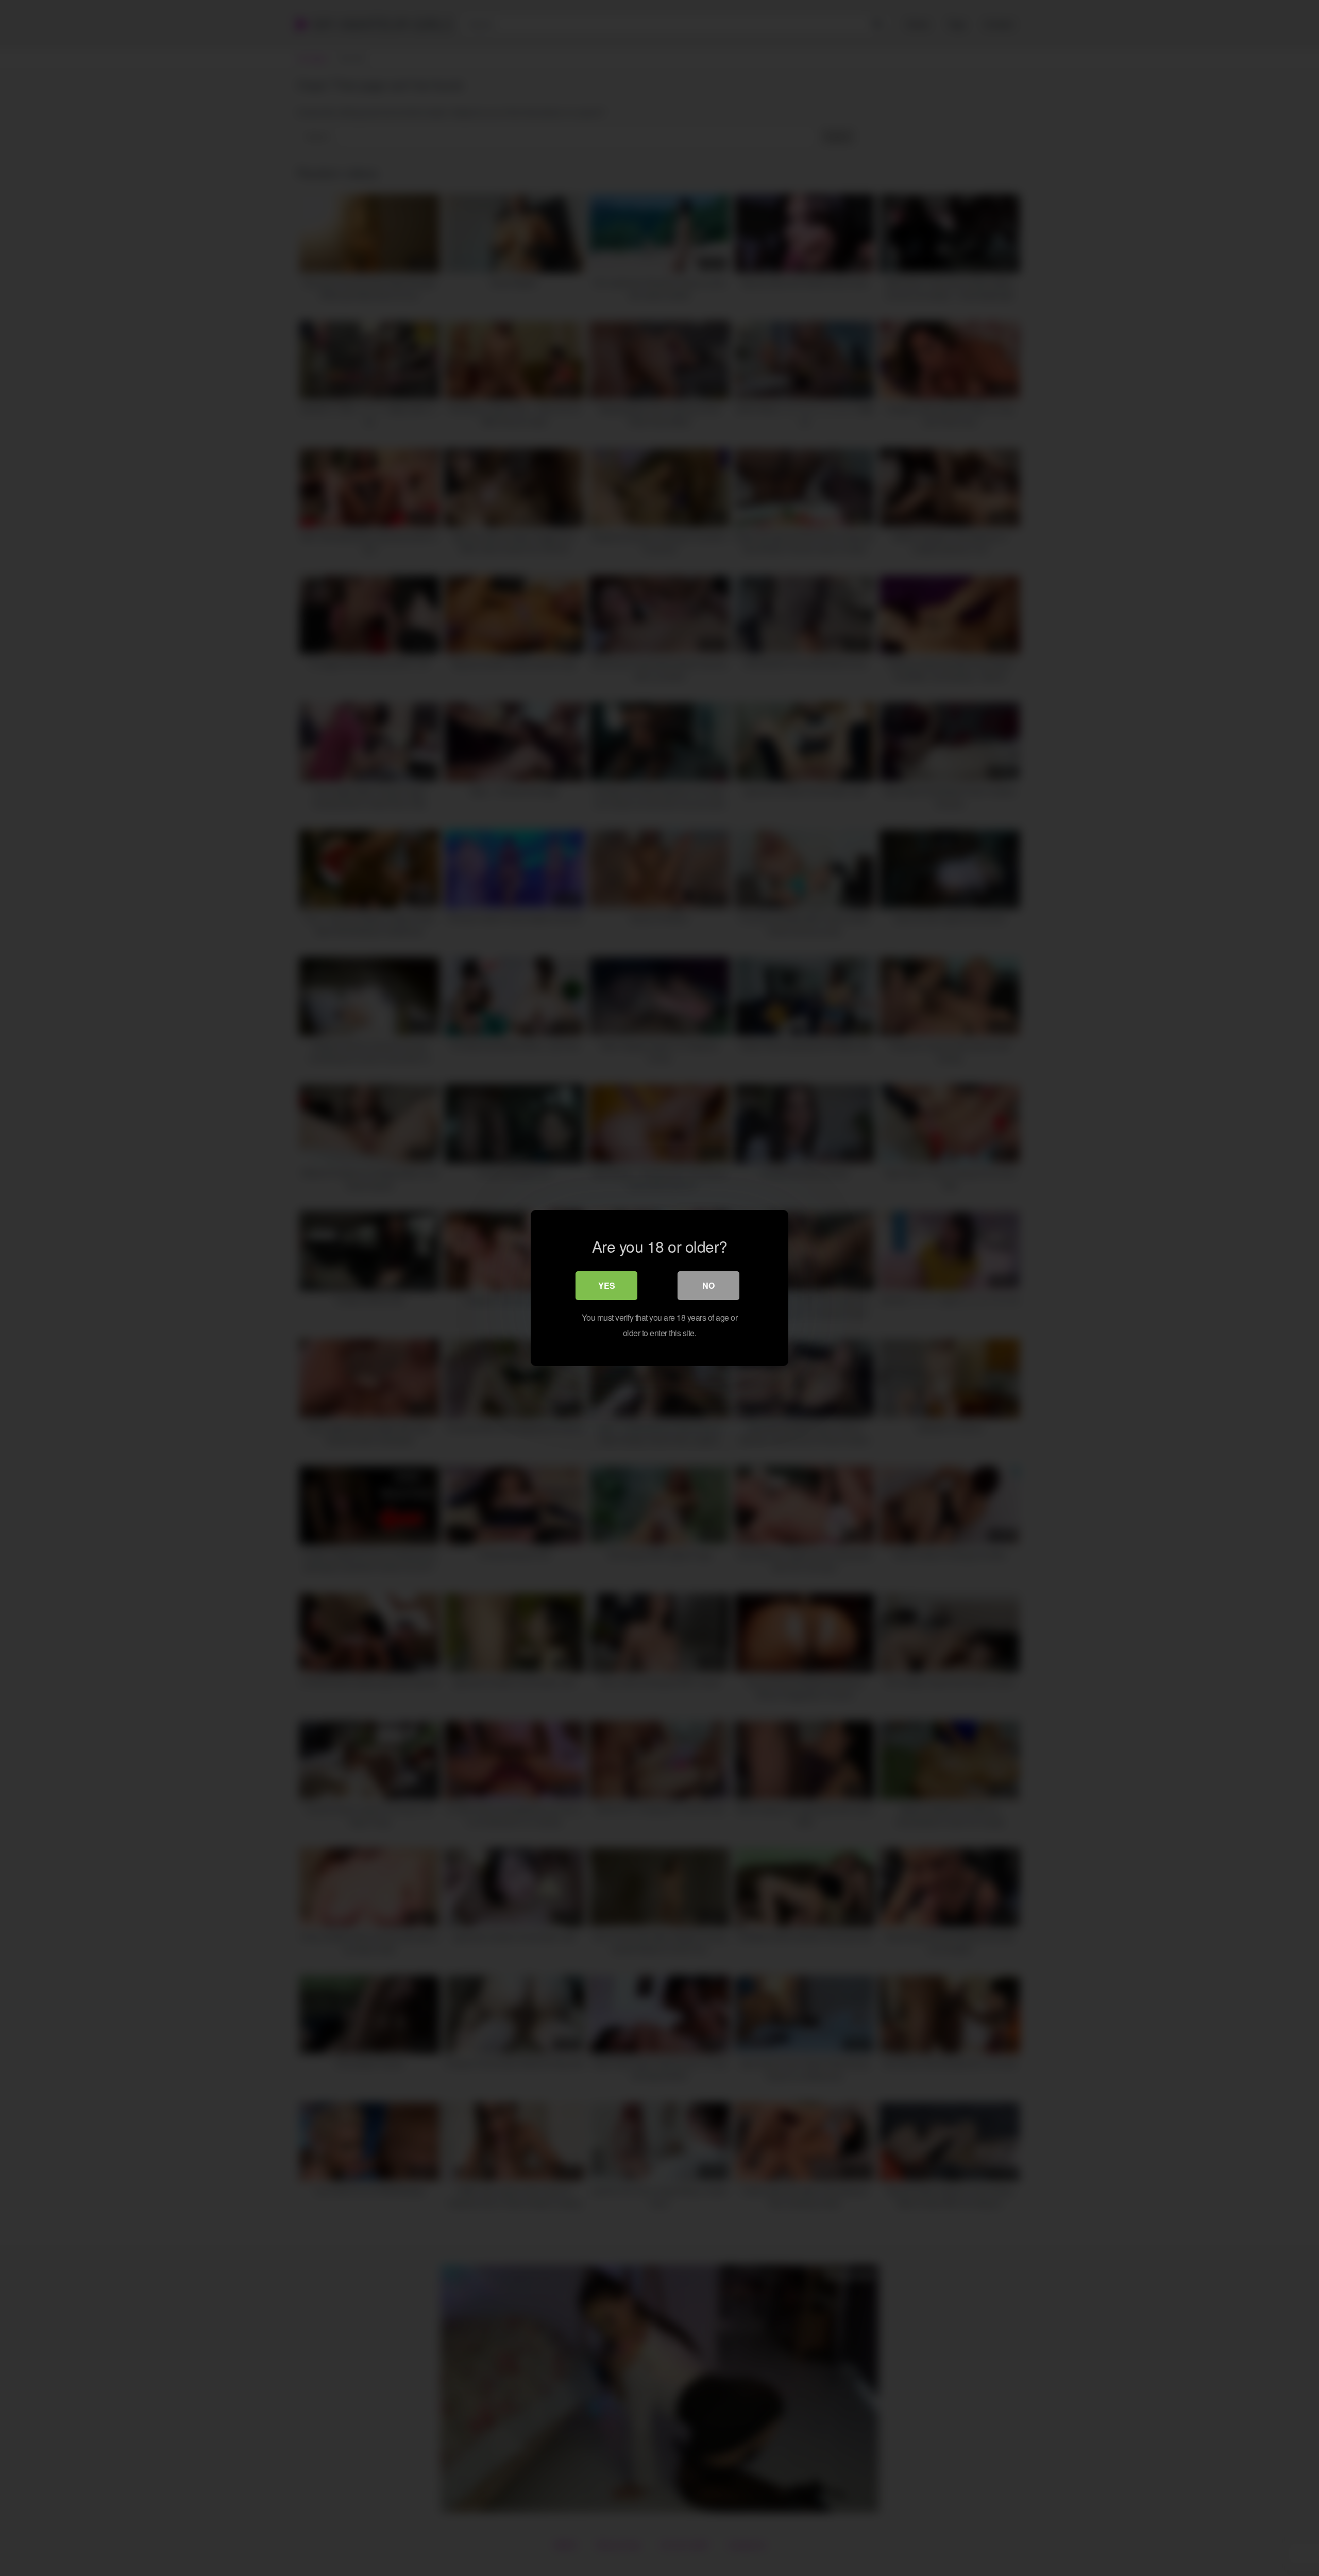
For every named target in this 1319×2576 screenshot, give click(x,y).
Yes (607, 1285)
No (708, 1285)
